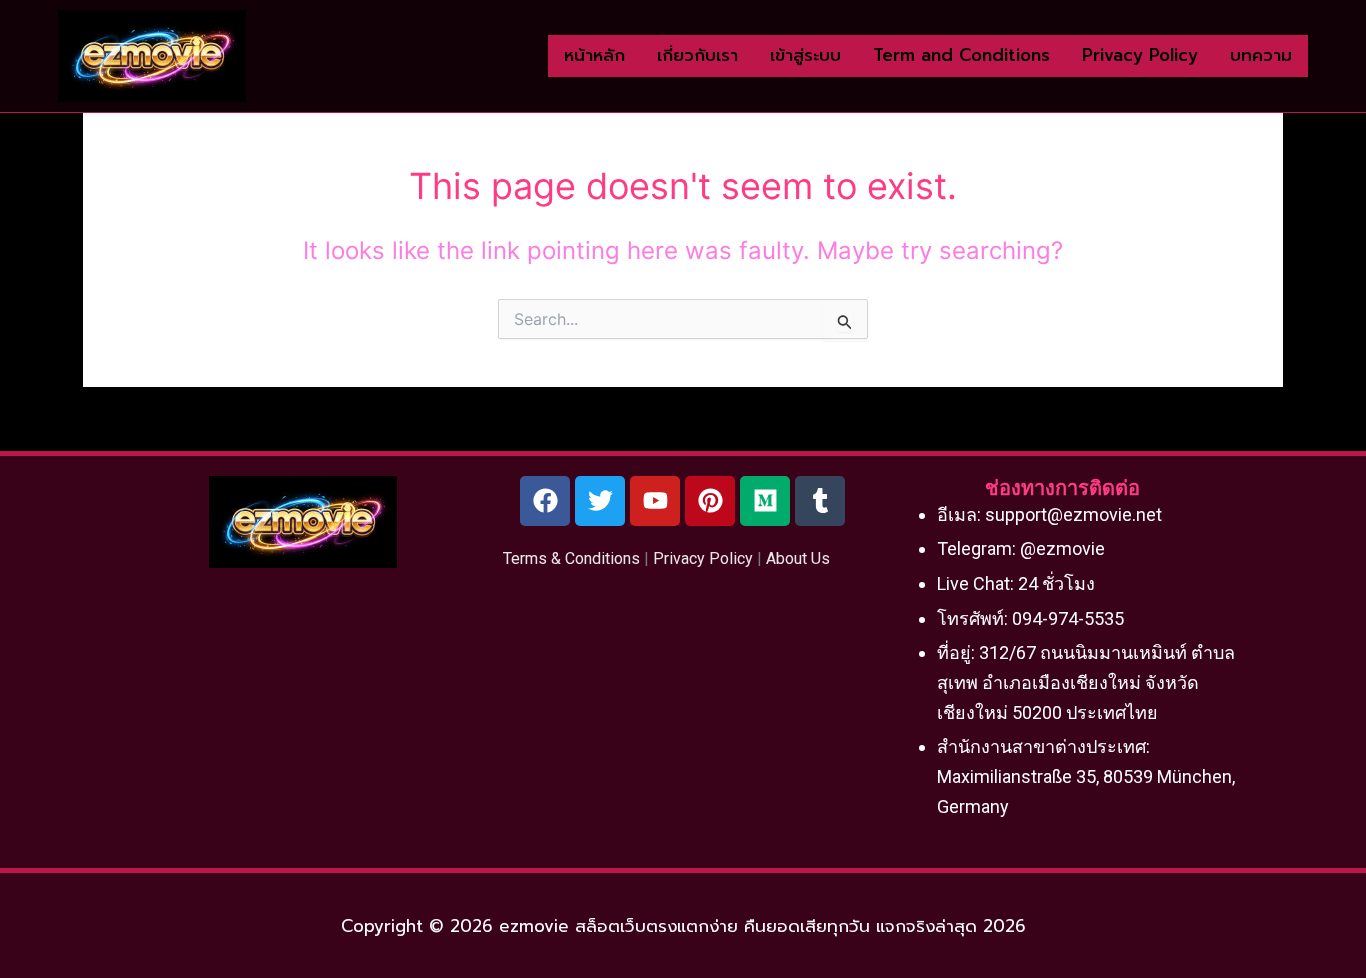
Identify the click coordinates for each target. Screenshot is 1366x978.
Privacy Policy (703, 558)
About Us (798, 558)
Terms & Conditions (571, 558)
